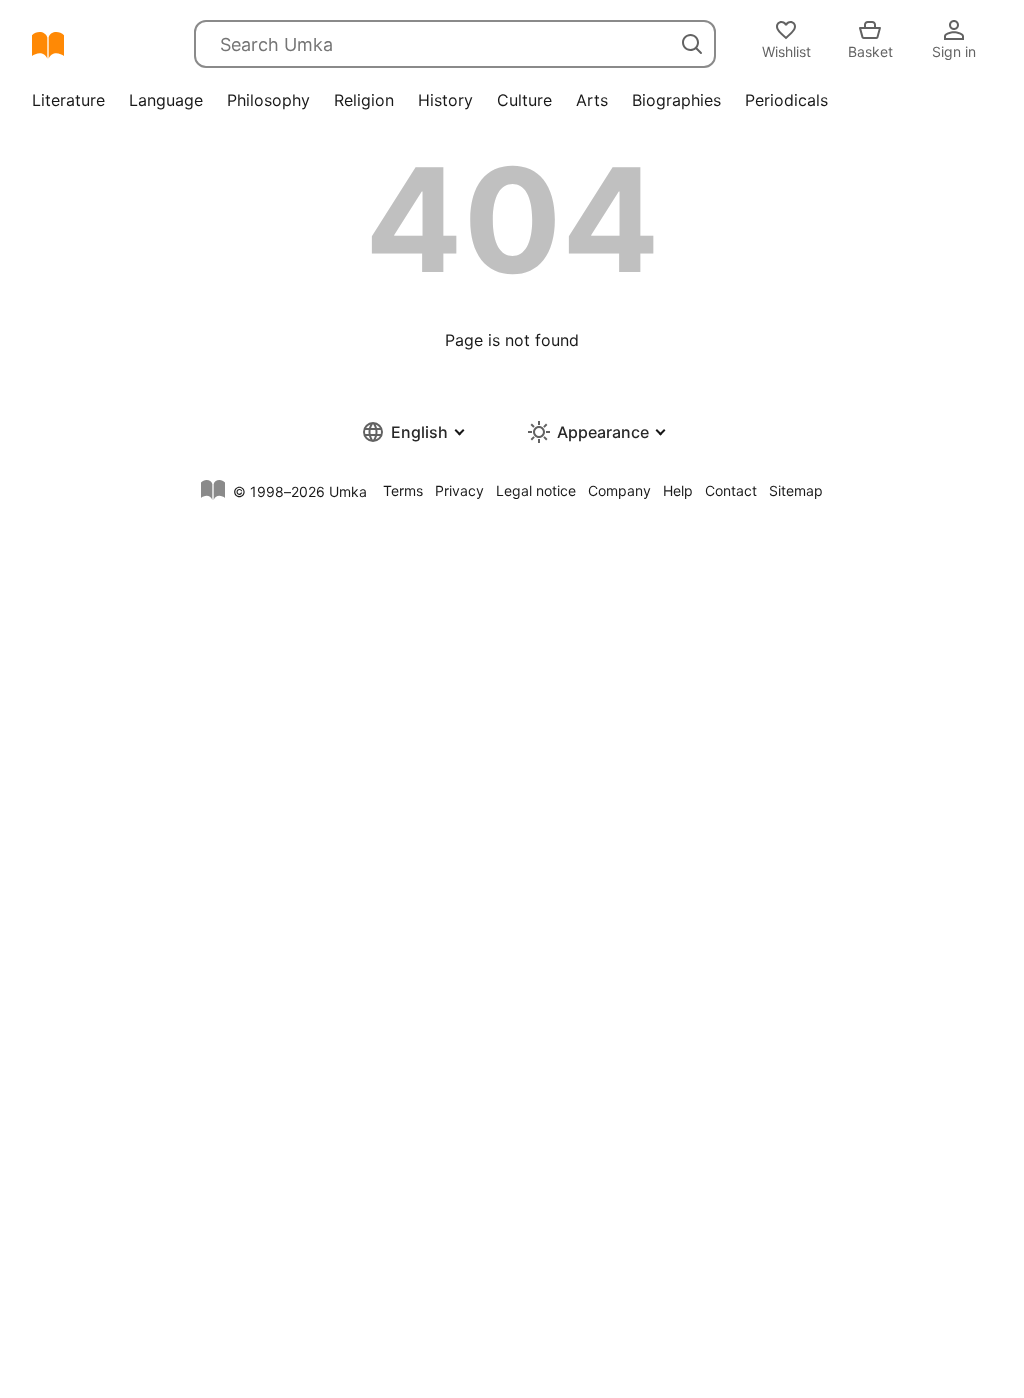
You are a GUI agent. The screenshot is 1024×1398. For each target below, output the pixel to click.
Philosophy (268, 100)
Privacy (459, 490)
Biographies (676, 100)
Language (166, 100)
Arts (592, 100)
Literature (68, 100)
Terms (403, 490)
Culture (524, 100)
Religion (364, 100)
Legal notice (536, 490)
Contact (731, 490)
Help (678, 490)
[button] (412, 432)
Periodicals (786, 100)
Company (619, 490)
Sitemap (796, 490)
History (445, 100)
